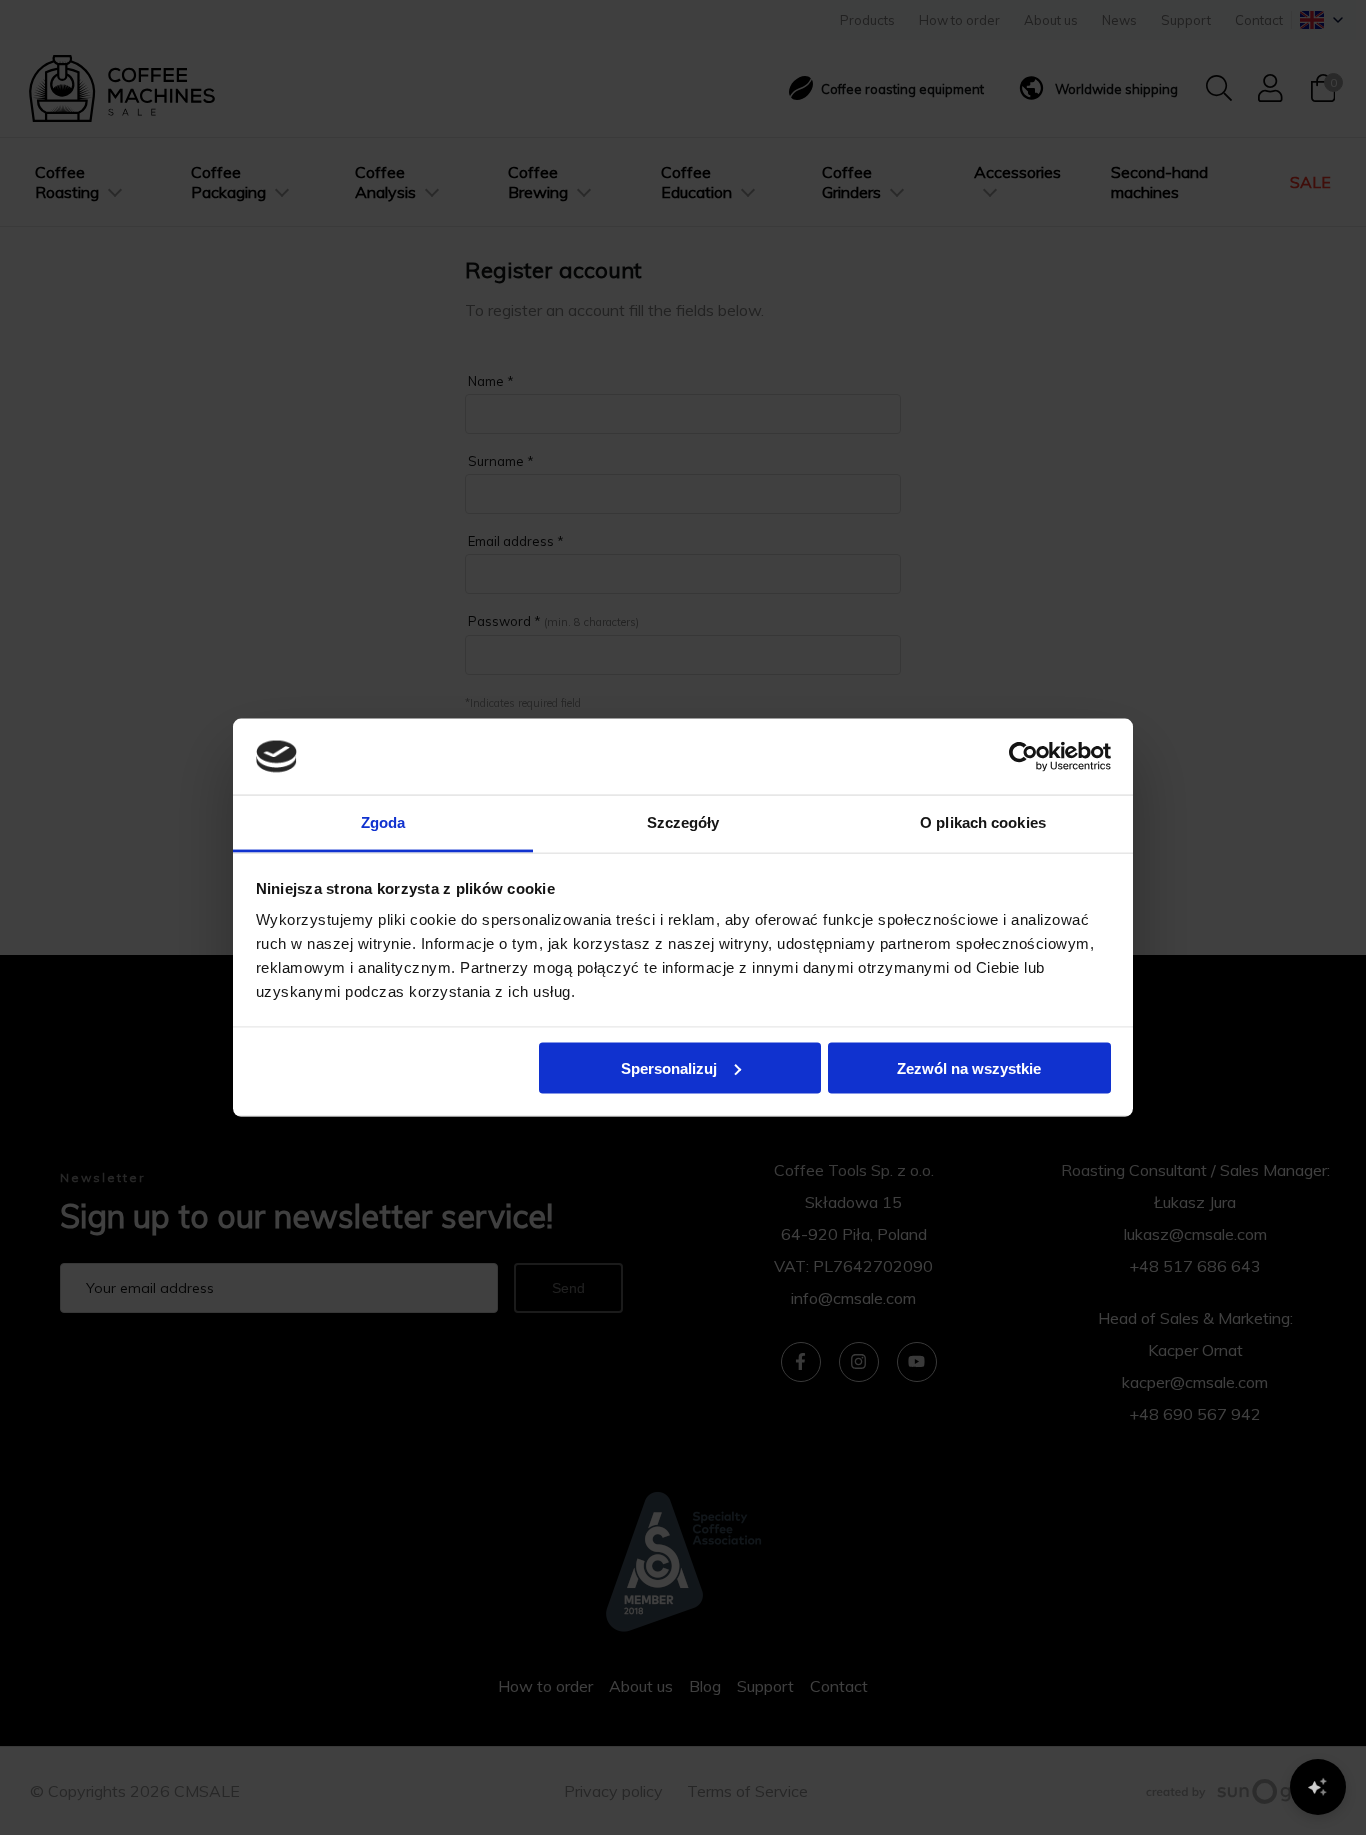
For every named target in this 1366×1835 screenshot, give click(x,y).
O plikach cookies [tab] (983, 822)
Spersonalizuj (669, 1067)
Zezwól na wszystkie (969, 1067)
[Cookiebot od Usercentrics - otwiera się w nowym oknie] (1023, 756)
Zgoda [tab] (383, 822)
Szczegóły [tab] (683, 822)
